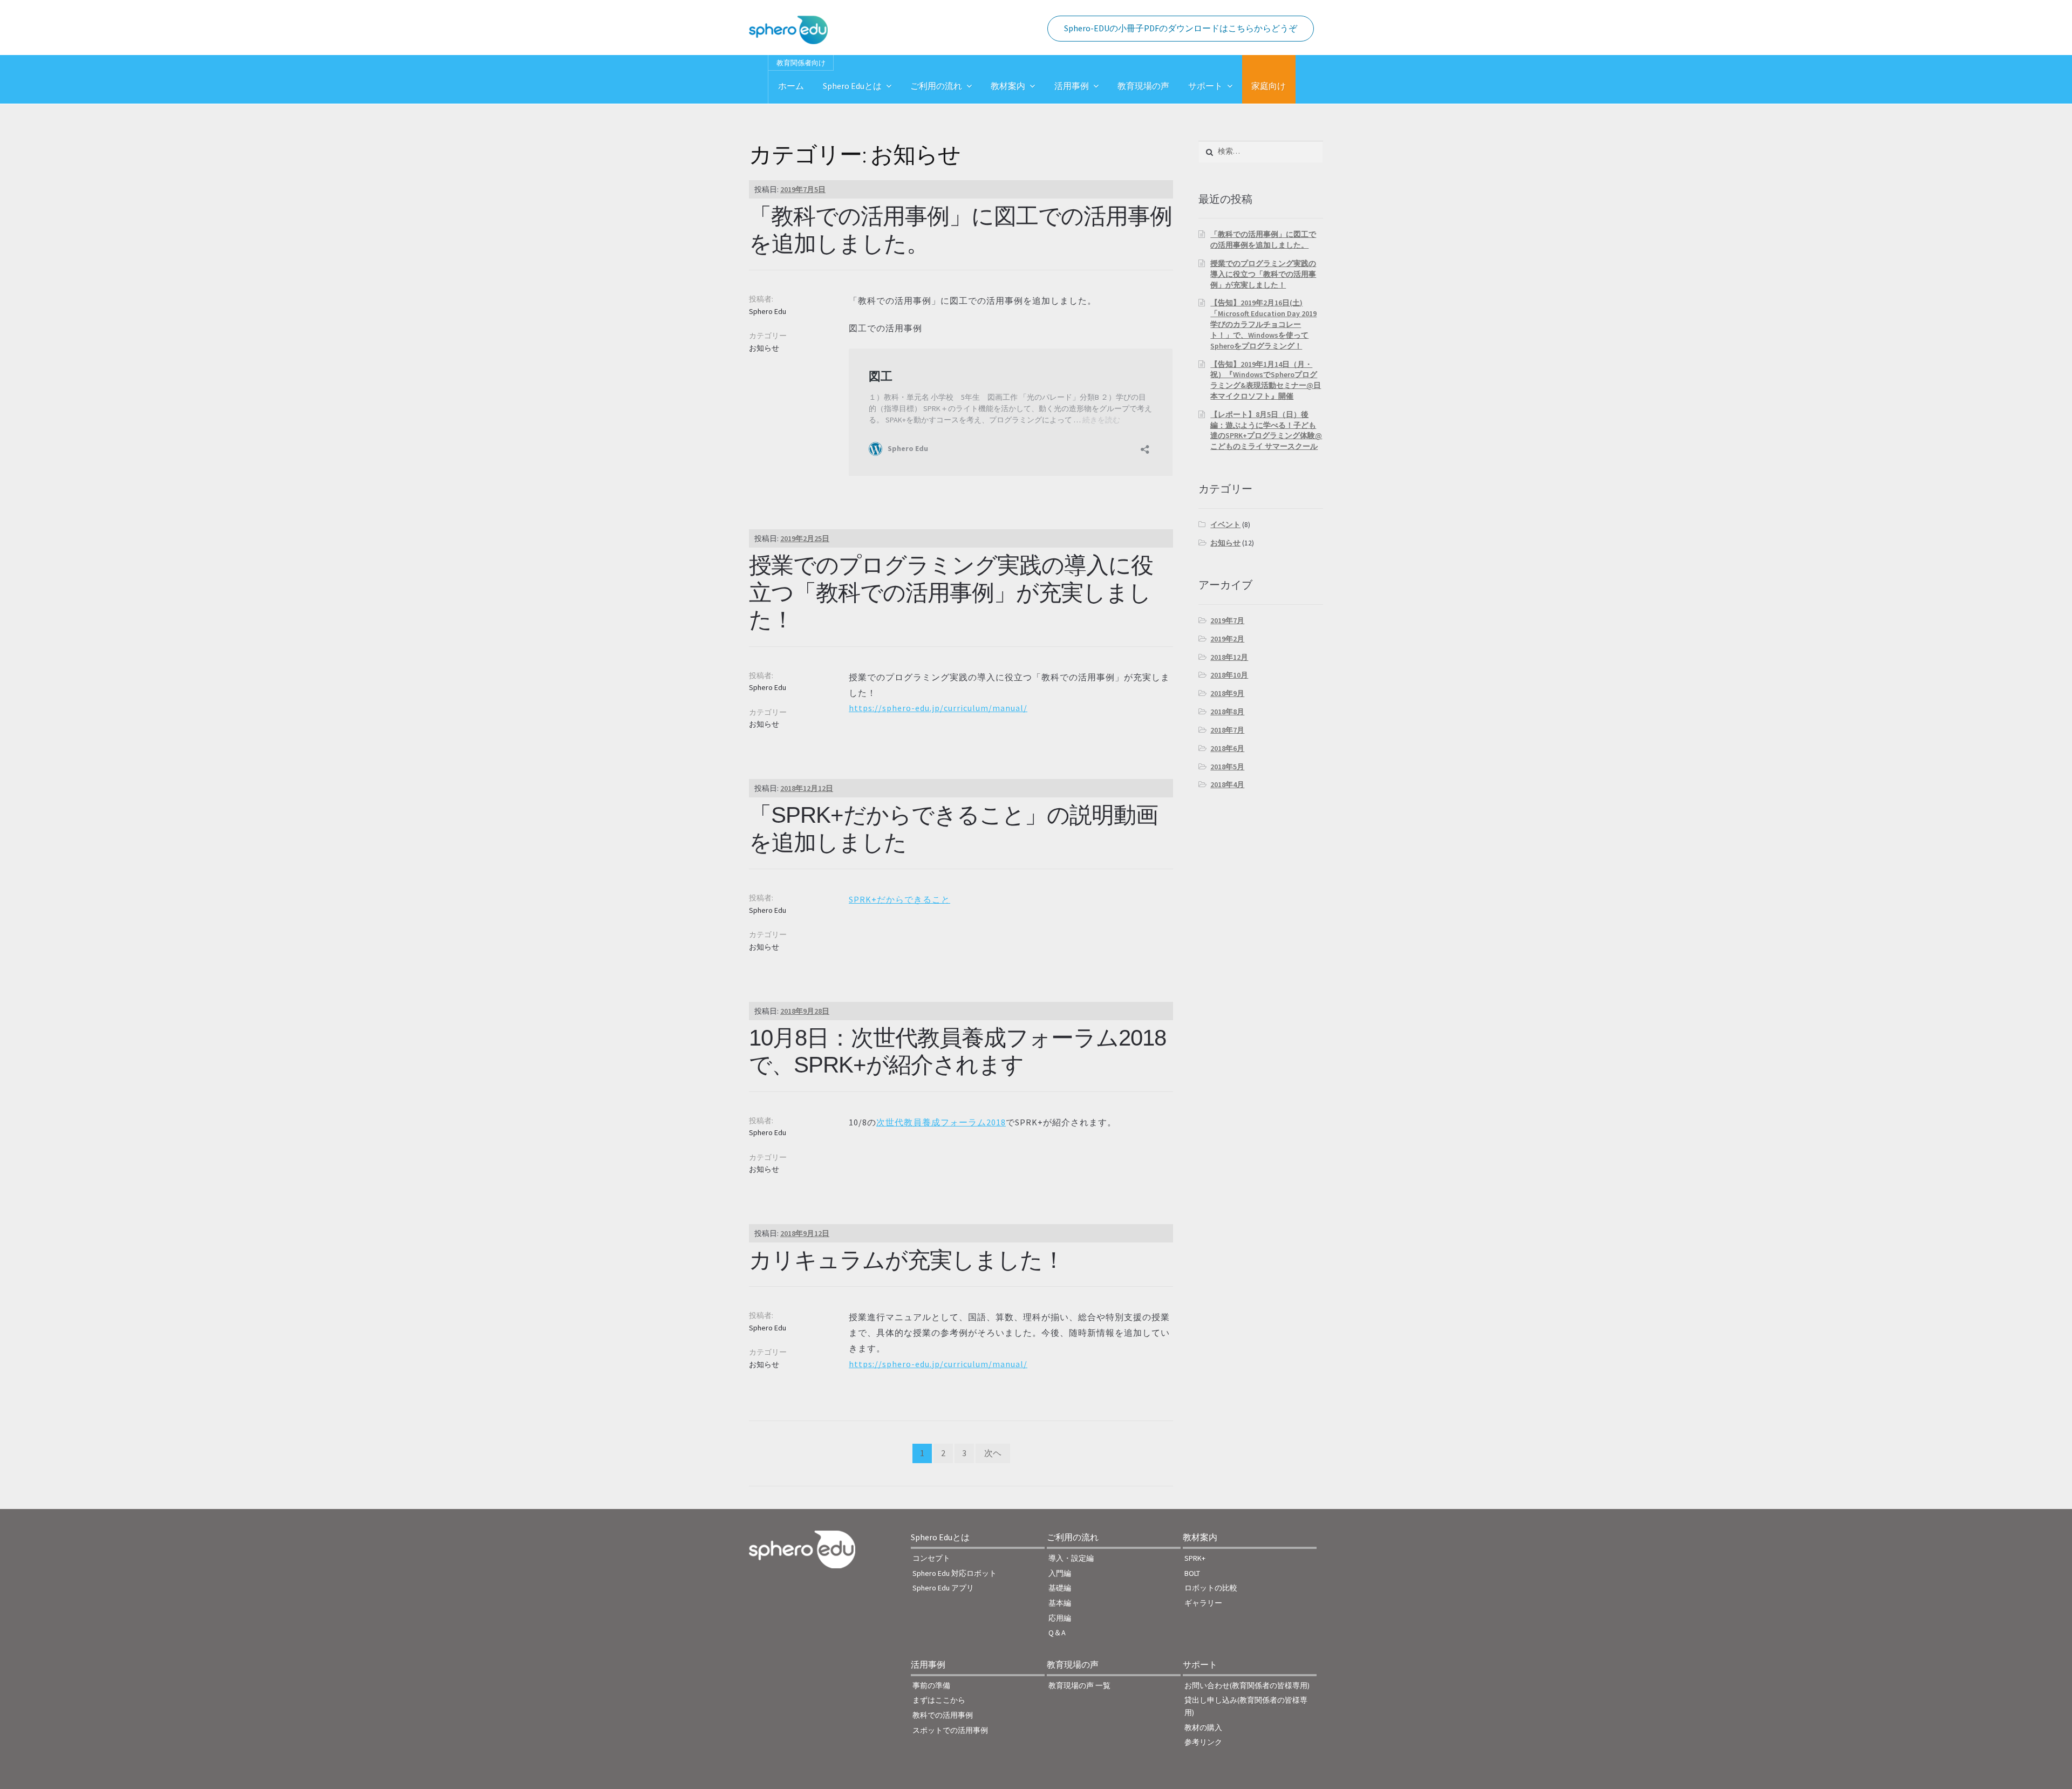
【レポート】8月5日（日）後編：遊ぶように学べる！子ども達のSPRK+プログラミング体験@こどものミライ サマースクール (1266, 430)
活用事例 (1072, 86)
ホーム (791, 86)
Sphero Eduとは (852, 86)
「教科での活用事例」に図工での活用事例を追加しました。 (1263, 240)
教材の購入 (1203, 1727)
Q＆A (1057, 1633)
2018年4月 (1227, 784)
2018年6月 (1227, 748)
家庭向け (1269, 86)
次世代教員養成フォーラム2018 (941, 1122)
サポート (1205, 86)
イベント (1225, 524)
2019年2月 (1227, 639)
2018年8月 (1227, 712)
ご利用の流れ (936, 86)
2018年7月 (1227, 730)
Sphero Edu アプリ (943, 1588)
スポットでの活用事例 (950, 1730)
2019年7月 (1227, 620)
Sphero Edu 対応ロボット (955, 1573)
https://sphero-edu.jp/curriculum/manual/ (938, 708)
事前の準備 (931, 1685)
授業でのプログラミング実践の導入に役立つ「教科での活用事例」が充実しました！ (951, 593)
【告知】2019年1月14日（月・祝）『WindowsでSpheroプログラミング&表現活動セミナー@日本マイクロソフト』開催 (1266, 380)
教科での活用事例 (943, 1715)
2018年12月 (1229, 657)
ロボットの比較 (1211, 1588)
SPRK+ (1195, 1558)
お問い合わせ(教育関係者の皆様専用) (1247, 1685)
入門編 (1060, 1573)
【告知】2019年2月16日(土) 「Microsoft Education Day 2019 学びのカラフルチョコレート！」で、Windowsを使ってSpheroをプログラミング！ (1263, 324)
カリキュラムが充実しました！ (907, 1260)
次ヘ (993, 1453)
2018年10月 (1229, 675)
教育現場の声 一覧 (1079, 1685)
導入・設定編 (1071, 1558)
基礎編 (1060, 1588)
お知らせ (764, 348)
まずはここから (939, 1700)
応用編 (1060, 1618)
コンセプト (931, 1558)
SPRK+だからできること (899, 899)
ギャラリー (1203, 1603)
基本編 (1060, 1603)
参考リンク (1203, 1742)
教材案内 (1008, 86)
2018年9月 (1227, 693)
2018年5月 (1227, 767)
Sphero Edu (768, 311)
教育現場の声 (1143, 86)
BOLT (1192, 1573)
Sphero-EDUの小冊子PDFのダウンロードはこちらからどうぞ (1181, 28)
